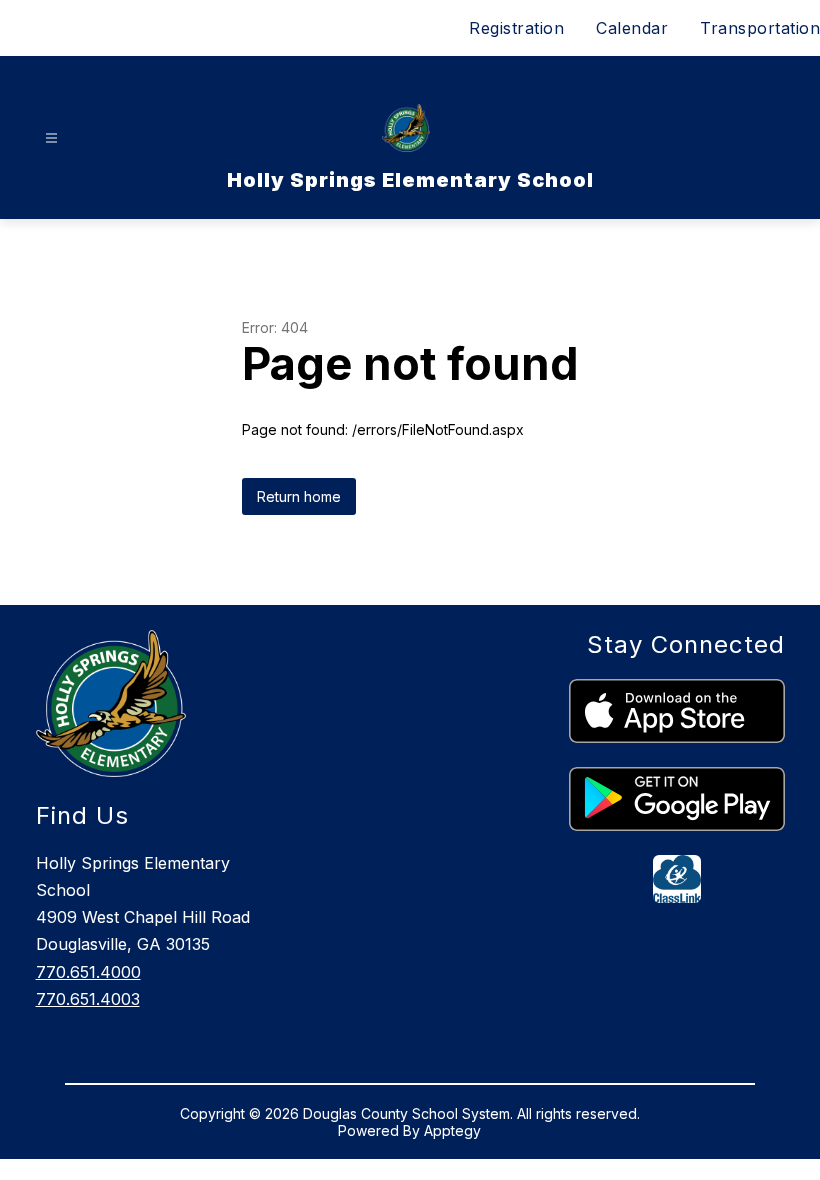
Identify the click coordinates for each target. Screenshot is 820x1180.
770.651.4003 (88, 999)
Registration (516, 28)
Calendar (632, 28)
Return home (299, 496)
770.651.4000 (88, 972)
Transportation (760, 28)
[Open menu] (51, 138)
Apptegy (452, 1130)
